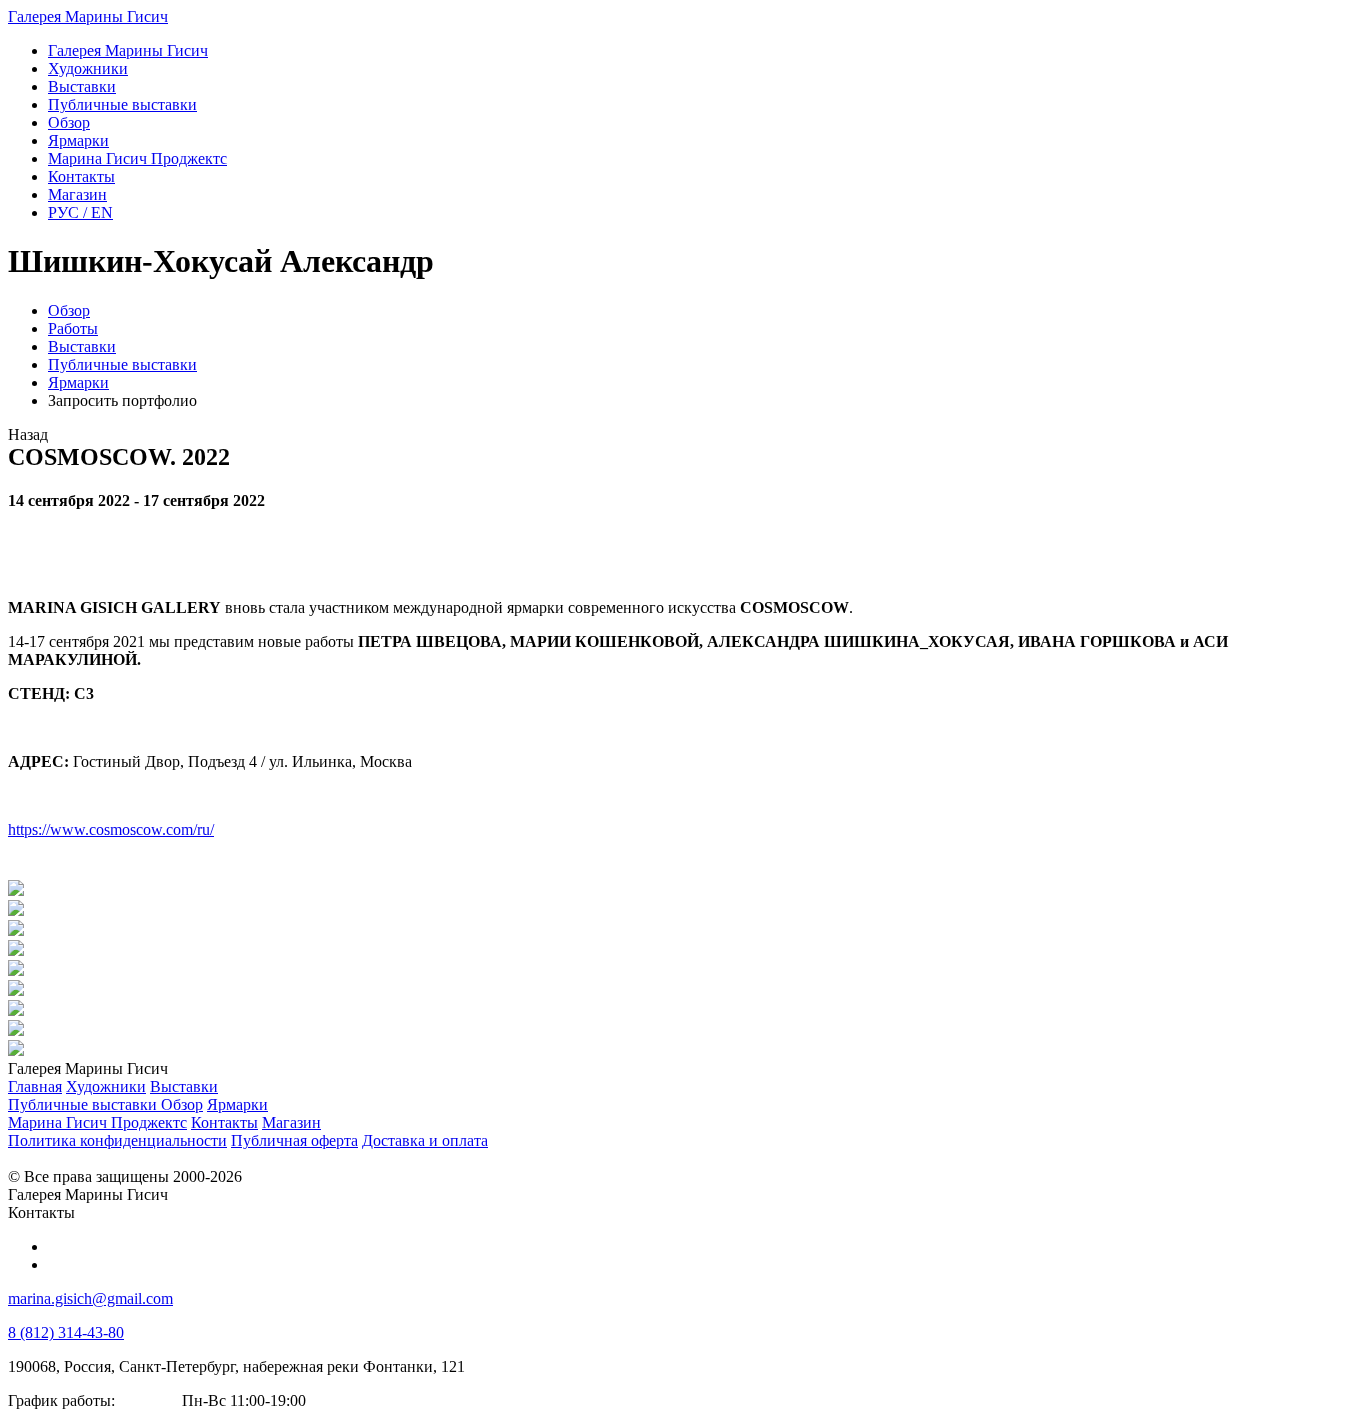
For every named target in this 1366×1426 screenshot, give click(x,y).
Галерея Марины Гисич (88, 16)
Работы (73, 328)
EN (80, 212)
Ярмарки (78, 382)
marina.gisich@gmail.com (90, 1298)
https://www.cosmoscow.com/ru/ (111, 829)
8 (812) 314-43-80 (66, 1332)
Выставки (82, 346)
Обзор (69, 310)
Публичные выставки (122, 364)
